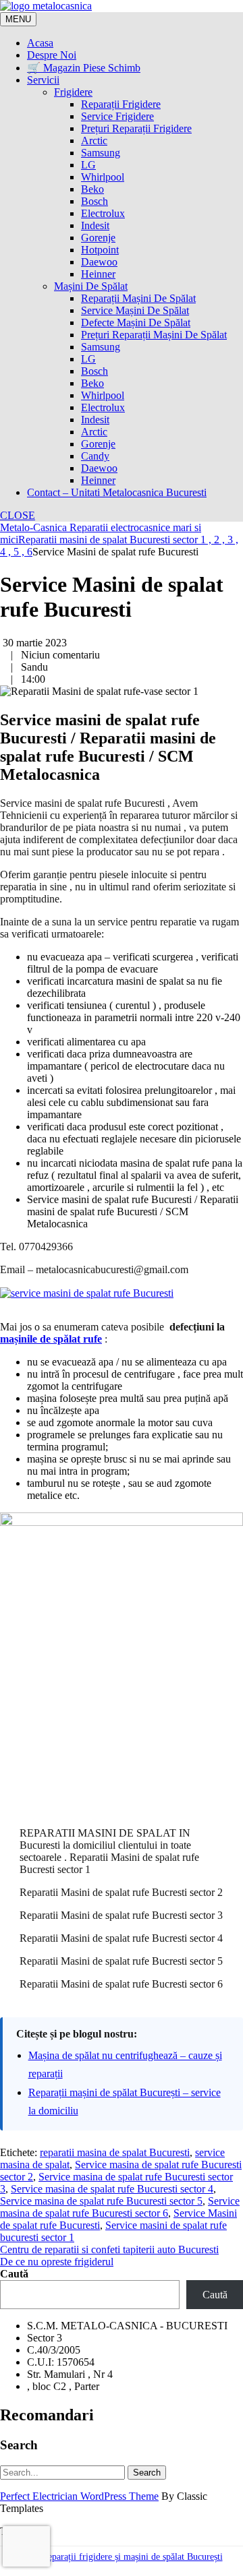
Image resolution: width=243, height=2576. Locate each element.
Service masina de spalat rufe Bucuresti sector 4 (112, 2189)
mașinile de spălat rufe (51, 1339)
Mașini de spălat (91, 286)
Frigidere (73, 92)
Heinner (98, 274)
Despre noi (52, 55)
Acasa (40, 43)
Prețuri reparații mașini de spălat (154, 335)
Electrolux (103, 213)
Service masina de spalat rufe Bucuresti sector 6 (120, 2207)
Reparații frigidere (121, 104)
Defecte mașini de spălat (136, 323)
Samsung (101, 153)
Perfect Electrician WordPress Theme (79, 2496)
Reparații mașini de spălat (138, 298)
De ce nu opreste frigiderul (57, 2262)
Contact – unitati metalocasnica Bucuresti (117, 492)
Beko (92, 189)
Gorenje (98, 238)
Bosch (94, 201)
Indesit (95, 225)
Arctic (94, 141)
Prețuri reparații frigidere (136, 128)
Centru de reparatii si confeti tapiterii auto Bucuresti (109, 2249)
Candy (95, 456)
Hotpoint (100, 250)
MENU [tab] (18, 19)
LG (88, 165)
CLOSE (18, 515)
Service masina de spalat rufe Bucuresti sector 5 (101, 2201)
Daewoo (99, 262)
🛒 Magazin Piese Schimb (84, 68)
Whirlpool (103, 177)
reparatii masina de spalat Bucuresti (115, 2152)
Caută (14, 2274)
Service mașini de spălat (135, 310)
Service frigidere (117, 116)
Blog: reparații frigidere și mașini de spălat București (122, 2557)
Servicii (43, 80)
